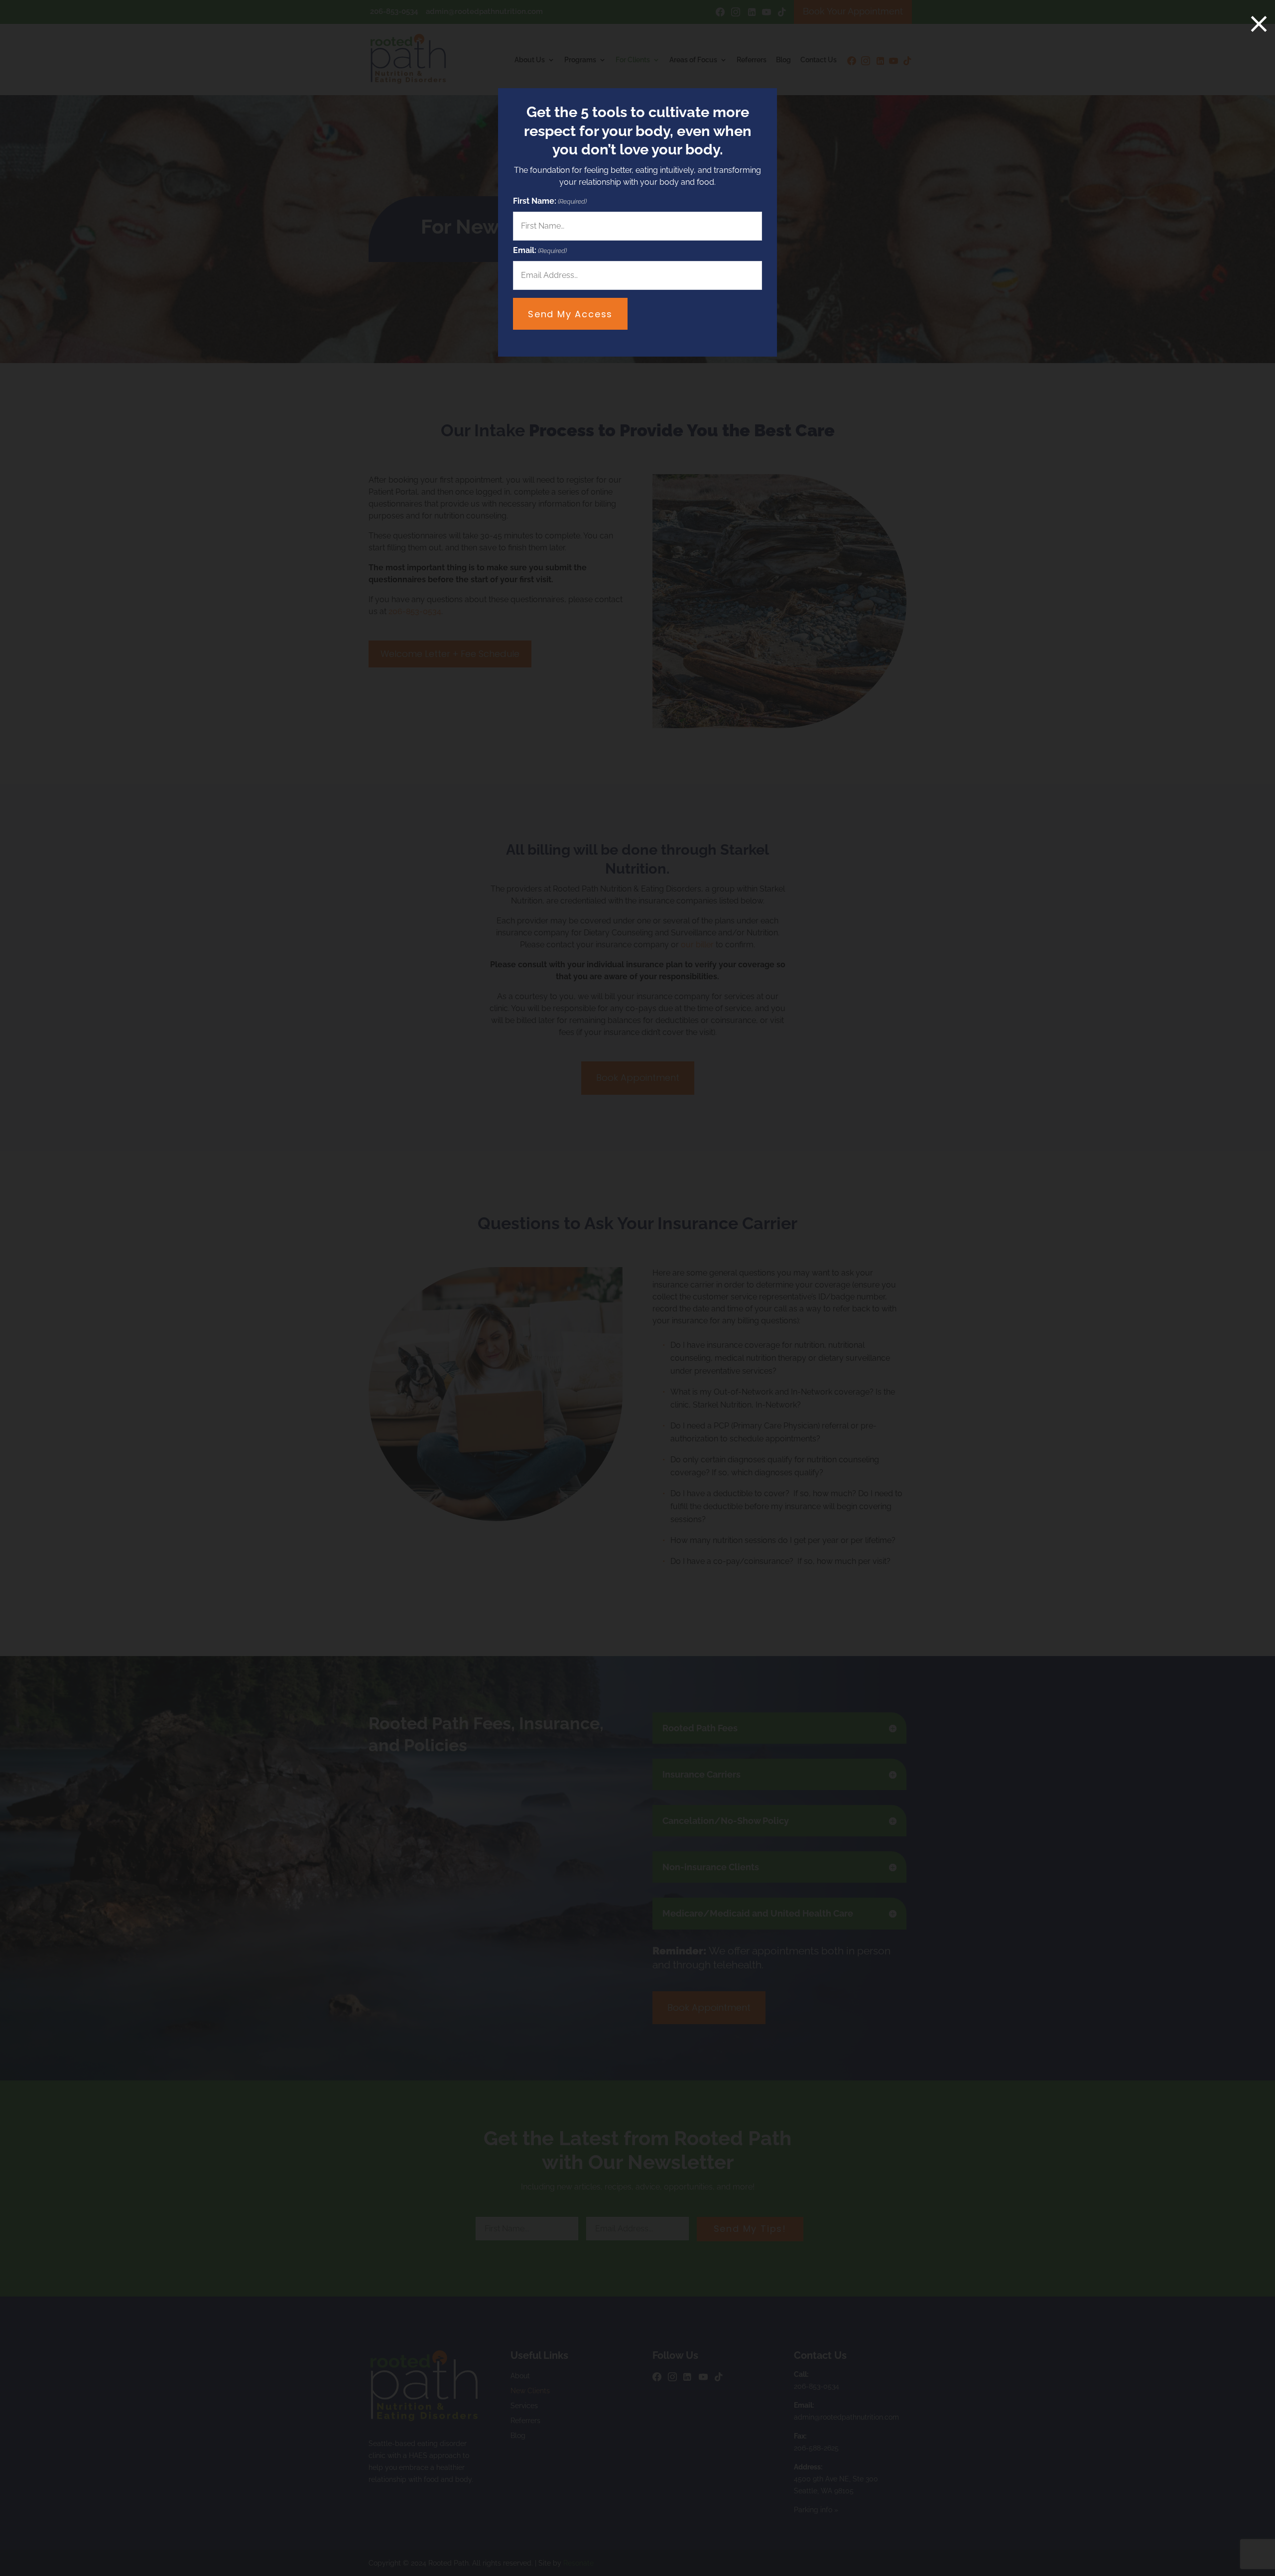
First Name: (550, 201)
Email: (540, 250)
